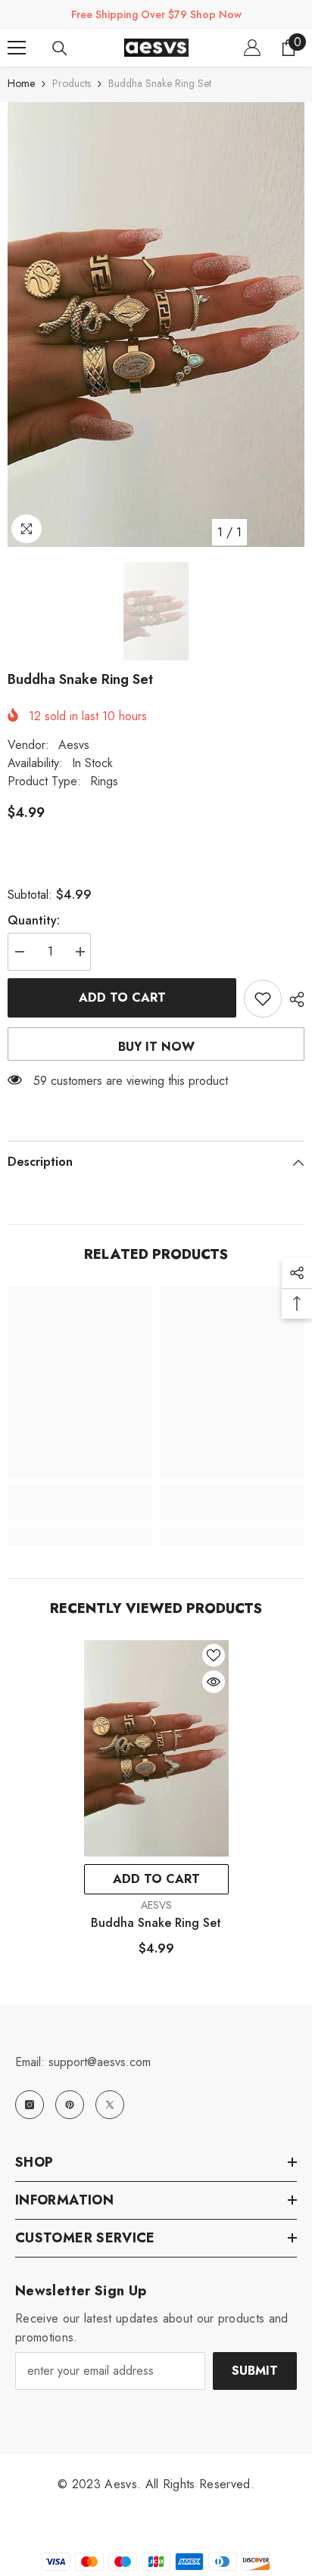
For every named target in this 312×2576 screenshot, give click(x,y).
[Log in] (252, 48)
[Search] (60, 48)
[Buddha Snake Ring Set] (156, 1749)
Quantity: (34, 920)
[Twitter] (110, 2105)
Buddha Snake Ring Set (156, 1923)
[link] (80, 1511)
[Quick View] (214, 1682)
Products (72, 83)
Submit (255, 2371)
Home (21, 83)
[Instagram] (30, 2105)
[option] (156, 325)
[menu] (17, 48)
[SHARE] (293, 999)
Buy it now (156, 1047)
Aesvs (74, 745)
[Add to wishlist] (263, 999)
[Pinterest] (70, 2105)
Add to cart (125, 997)
